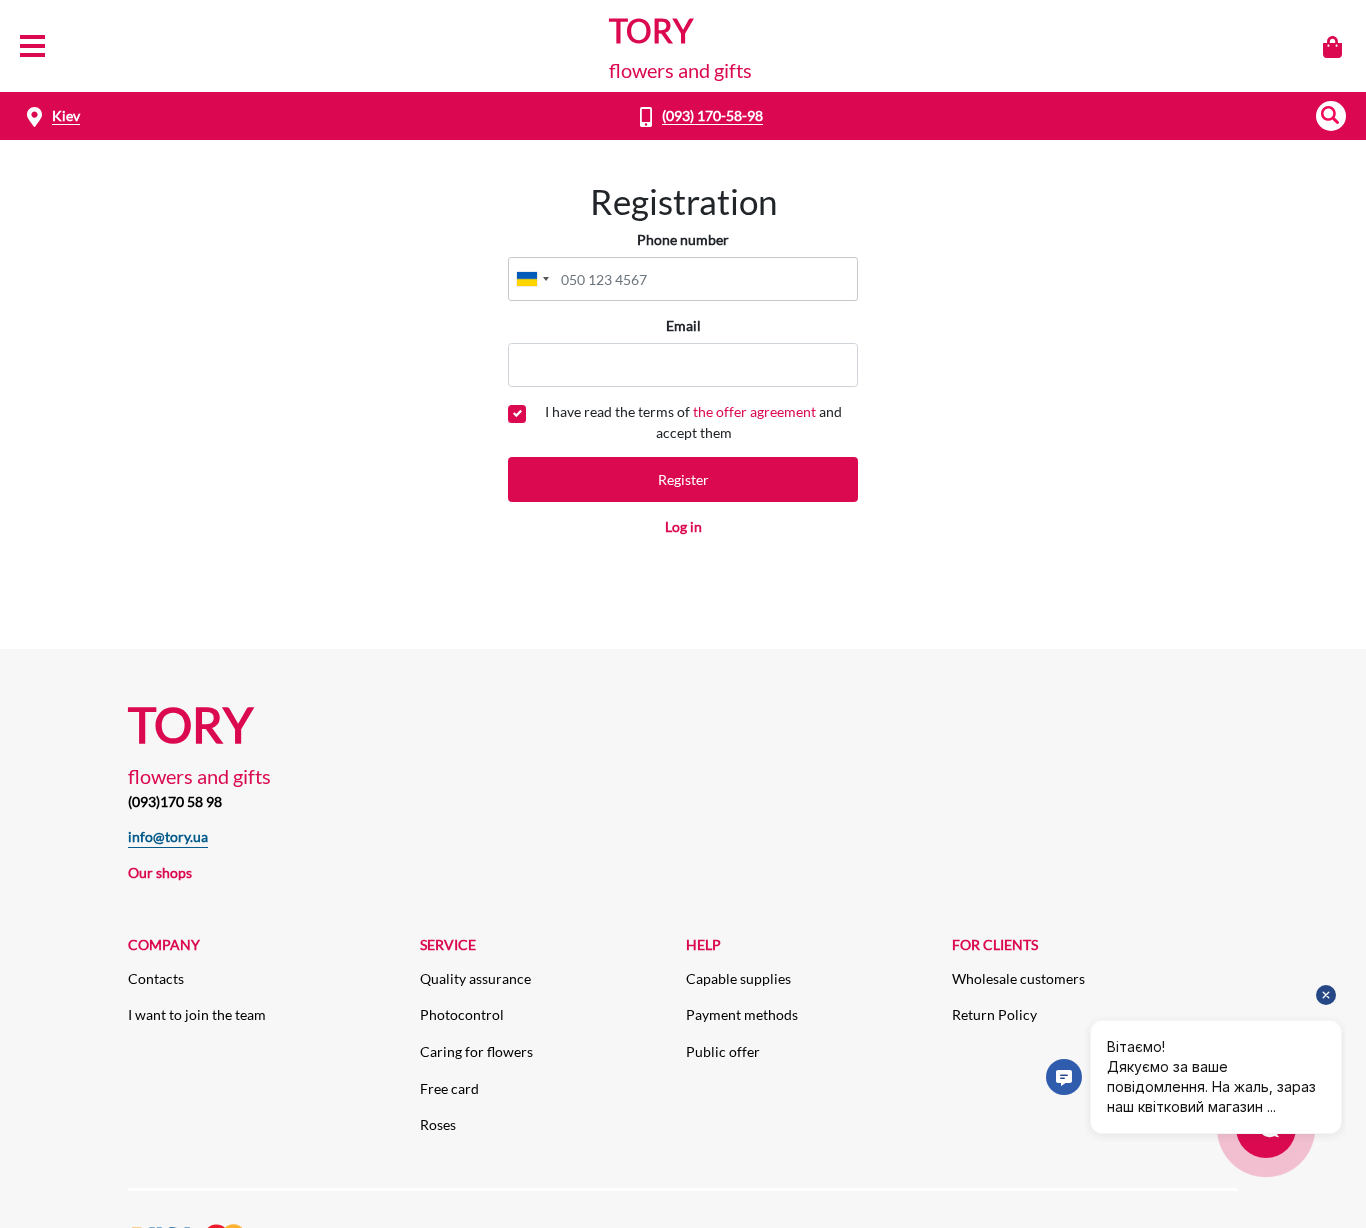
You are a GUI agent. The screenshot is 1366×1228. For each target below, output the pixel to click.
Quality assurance (475, 978)
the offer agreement (754, 411)
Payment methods (742, 1014)
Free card (449, 1088)
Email (683, 325)
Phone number (683, 239)
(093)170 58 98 (175, 801)
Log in (683, 526)
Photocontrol (462, 1014)
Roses (438, 1124)
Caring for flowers (476, 1051)
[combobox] (532, 279)
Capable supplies (738, 978)
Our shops (160, 872)
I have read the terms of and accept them (693, 422)
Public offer (723, 1051)
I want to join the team (197, 1014)
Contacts (156, 978)
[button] (1331, 116)
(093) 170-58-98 (712, 115)
